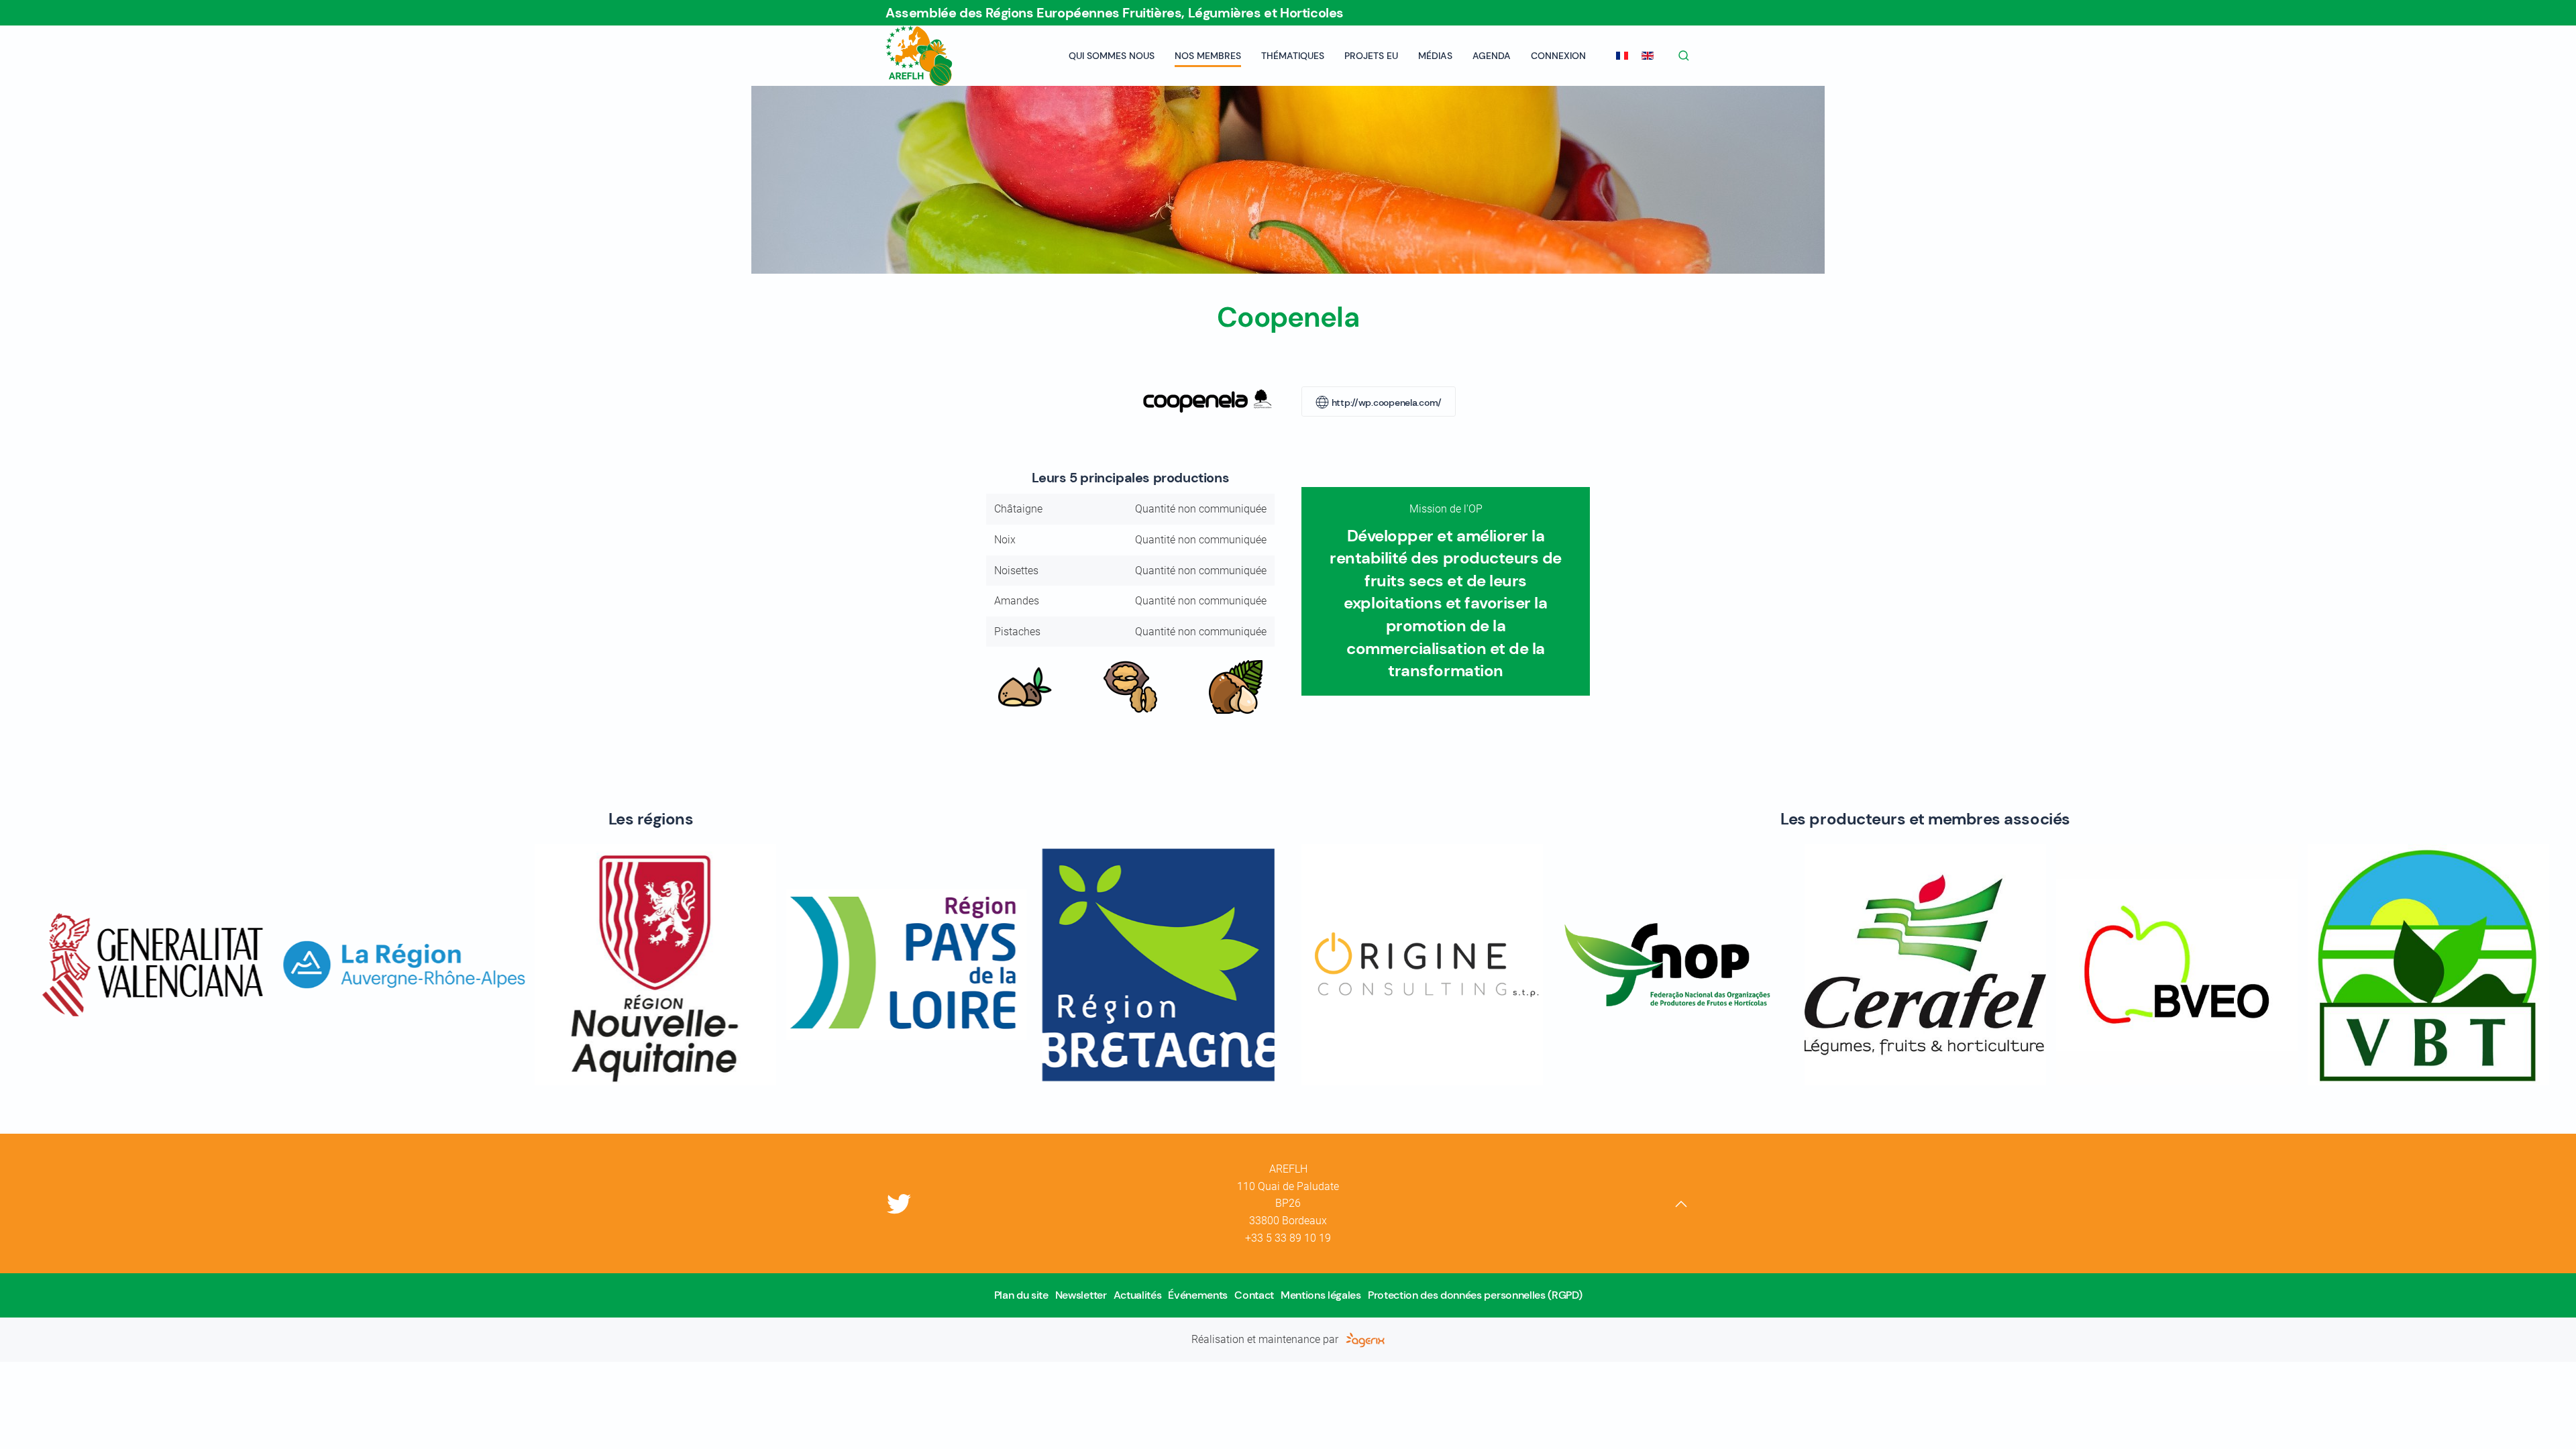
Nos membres (1208, 56)
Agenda (1492, 56)
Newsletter (1081, 1295)
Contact (1254, 1295)
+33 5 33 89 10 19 (1288, 1238)
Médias (1435, 56)
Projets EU (1371, 56)
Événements (1198, 1295)
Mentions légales (1321, 1295)
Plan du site (1021, 1295)
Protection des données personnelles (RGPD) (1475, 1295)
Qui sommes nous (1112, 56)
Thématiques (1293, 56)
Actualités (1138, 1295)
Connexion (1558, 56)
